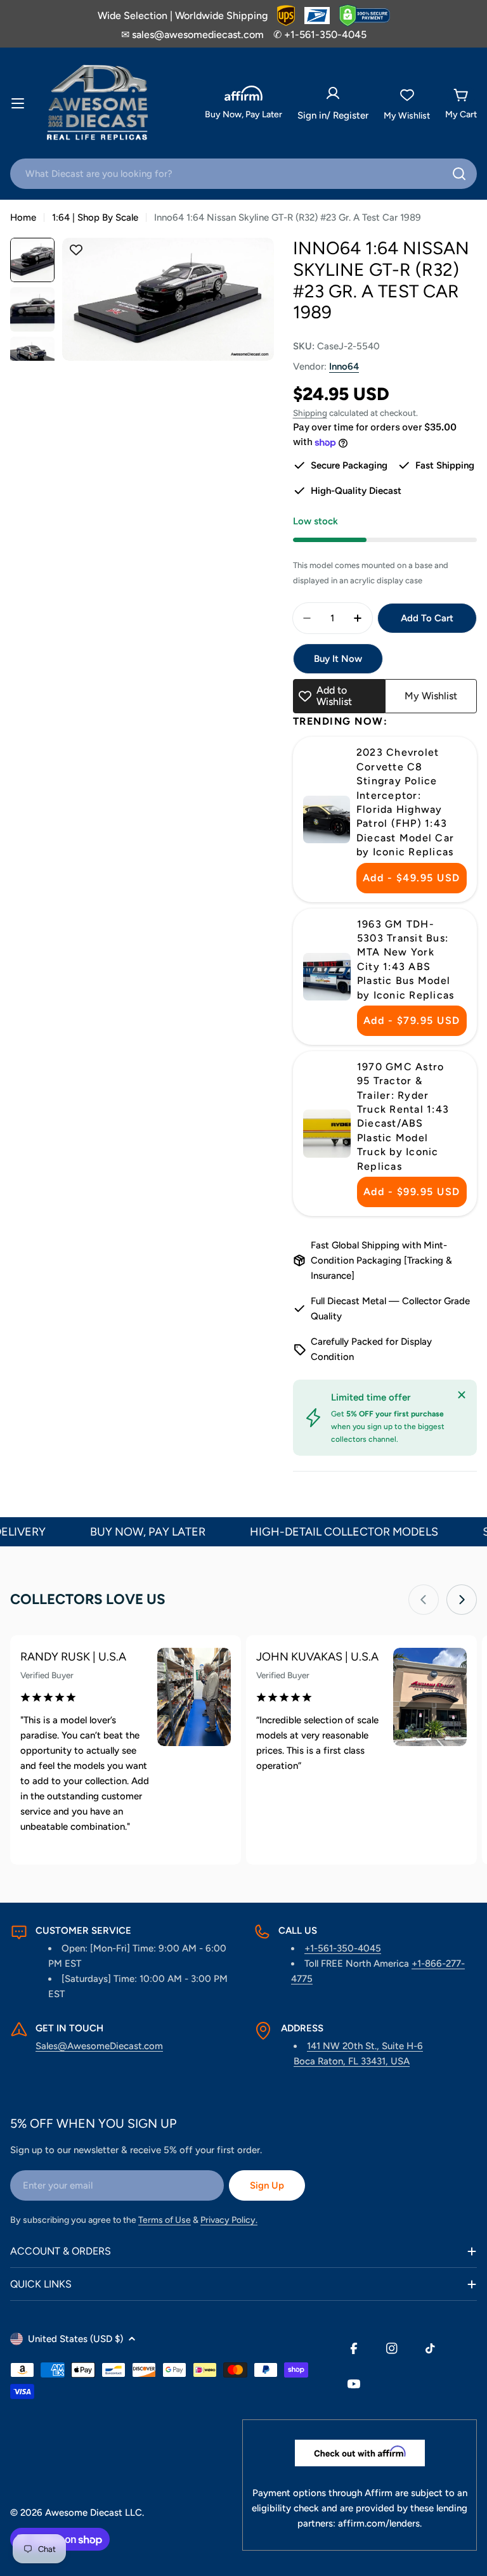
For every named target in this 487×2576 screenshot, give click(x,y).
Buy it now (338, 659)
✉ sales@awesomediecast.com (192, 35)
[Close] (462, 1395)
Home (23, 217)
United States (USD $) (75, 2339)
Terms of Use (165, 2220)
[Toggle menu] (18, 103)
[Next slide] (462, 1600)
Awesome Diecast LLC (94, 2513)
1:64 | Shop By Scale (95, 217)
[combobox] (243, 174)
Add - (412, 878)
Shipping (310, 413)
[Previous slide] (424, 1600)
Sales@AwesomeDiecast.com (99, 2046)
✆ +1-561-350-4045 (320, 35)
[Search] (459, 174)
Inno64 (344, 366)
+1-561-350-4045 (343, 1948)
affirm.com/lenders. (380, 2523)
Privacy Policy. (229, 2220)
